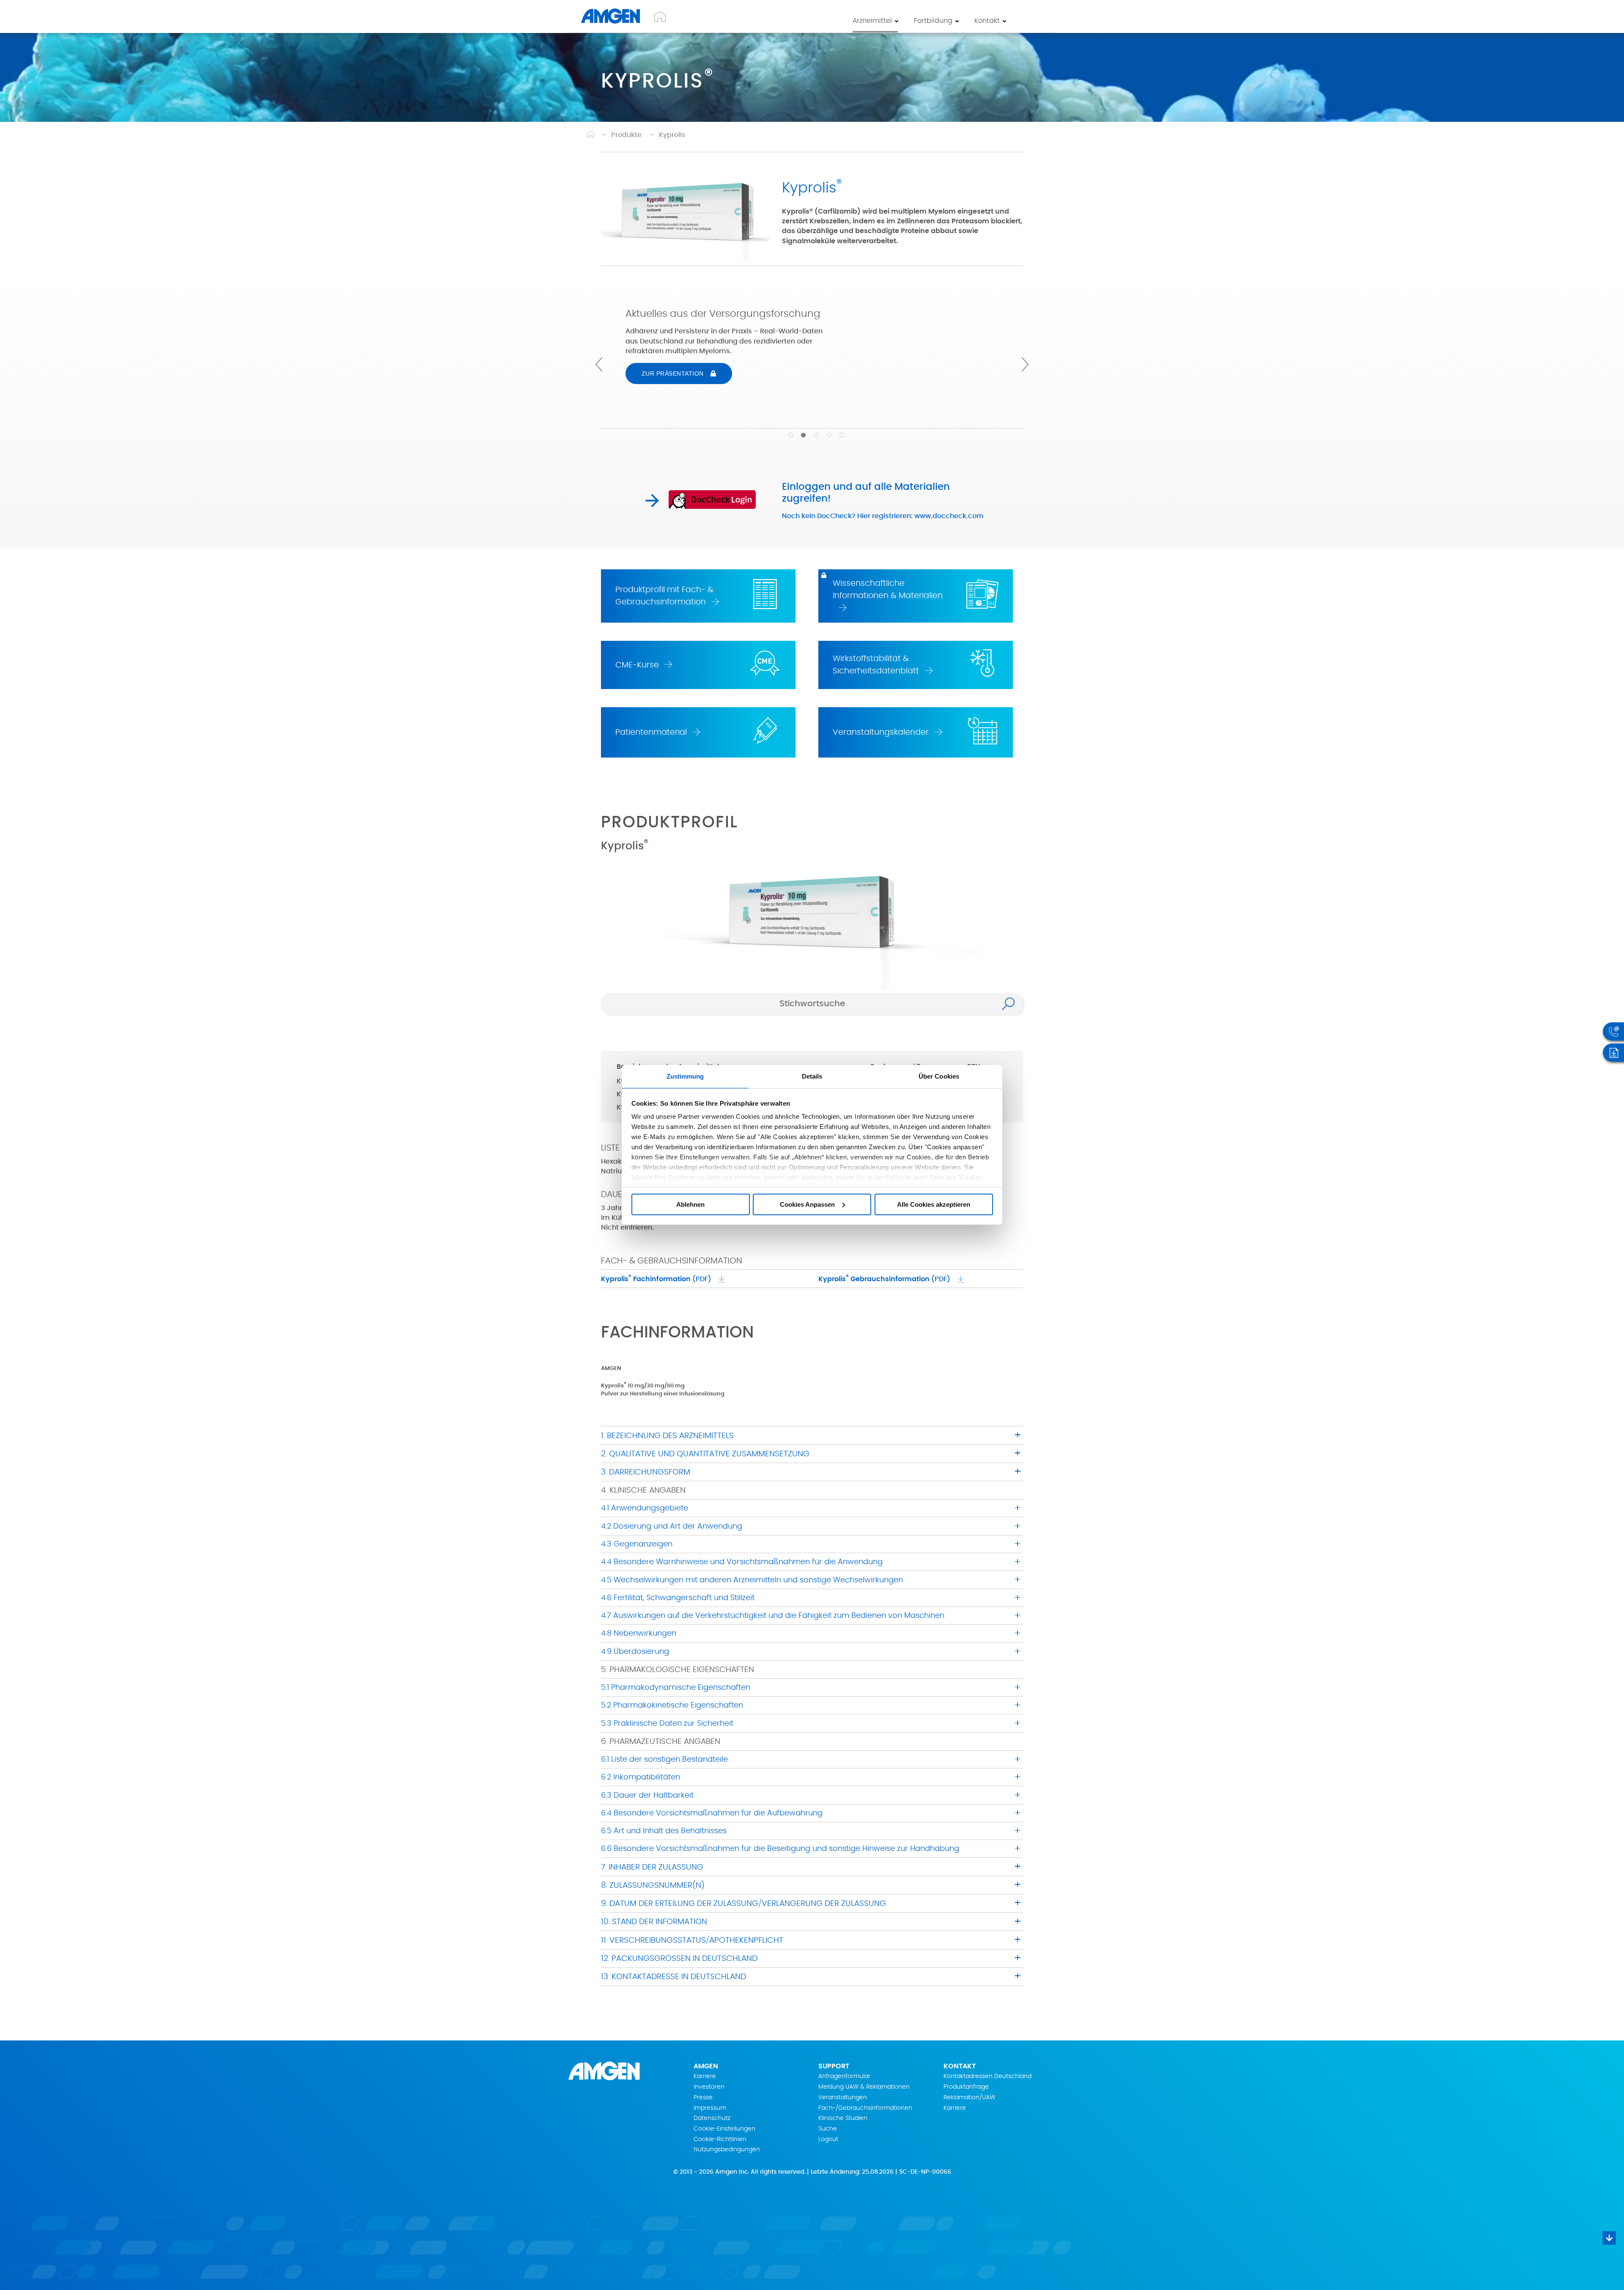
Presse (703, 2098)
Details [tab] (812, 1076)
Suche (828, 2129)
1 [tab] (787, 435)
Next (1025, 364)
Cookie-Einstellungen (724, 2129)
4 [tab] (825, 435)
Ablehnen (690, 1204)
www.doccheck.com (949, 516)
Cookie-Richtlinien (720, 2139)
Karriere (705, 2076)
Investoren (709, 2087)
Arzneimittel (872, 21)
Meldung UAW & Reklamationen (864, 2087)
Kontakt (987, 21)
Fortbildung (933, 21)
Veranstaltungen (843, 2098)
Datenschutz (712, 2118)
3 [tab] (812, 435)
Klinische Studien (843, 2118)
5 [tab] (837, 435)
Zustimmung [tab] (685, 1076)
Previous (599, 364)
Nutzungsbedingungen (727, 2150)
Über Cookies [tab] (939, 1076)
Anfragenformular (844, 2076)
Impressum (710, 2108)
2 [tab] (799, 435)
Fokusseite (668, 395)
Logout (828, 2139)
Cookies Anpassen (807, 1204)
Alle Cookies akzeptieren (934, 1204)
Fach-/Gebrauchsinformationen (865, 2108)
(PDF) (656, 1278)
